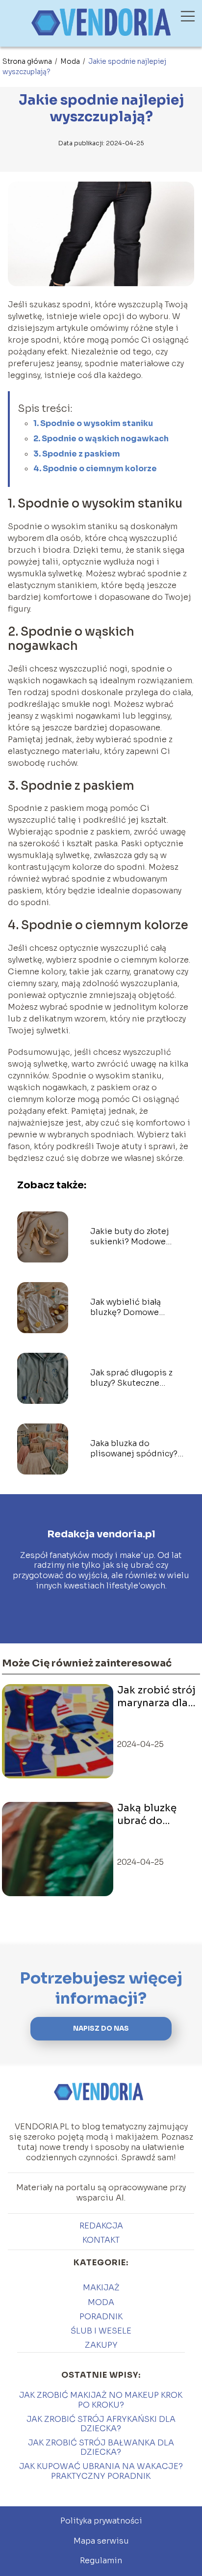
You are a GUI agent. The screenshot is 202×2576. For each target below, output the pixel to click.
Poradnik (101, 2317)
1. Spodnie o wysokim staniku (93, 423)
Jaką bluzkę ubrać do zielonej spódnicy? (147, 1815)
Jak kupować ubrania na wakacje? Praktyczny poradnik (101, 2471)
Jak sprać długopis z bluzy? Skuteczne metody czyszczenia (131, 1378)
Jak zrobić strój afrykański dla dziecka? (101, 2424)
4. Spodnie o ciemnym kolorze (95, 469)
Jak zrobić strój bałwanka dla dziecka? (101, 2447)
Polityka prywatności (101, 2521)
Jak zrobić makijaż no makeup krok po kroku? (101, 2400)
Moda (71, 61)
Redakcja (101, 2226)
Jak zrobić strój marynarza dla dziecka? (156, 1697)
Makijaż (101, 2288)
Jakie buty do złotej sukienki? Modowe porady (130, 1237)
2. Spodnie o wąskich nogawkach (101, 439)
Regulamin (101, 2561)
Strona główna (28, 61)
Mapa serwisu (101, 2541)
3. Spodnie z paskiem (77, 454)
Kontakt (101, 2240)
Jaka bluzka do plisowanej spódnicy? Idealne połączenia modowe (134, 1449)
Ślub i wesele (101, 2331)
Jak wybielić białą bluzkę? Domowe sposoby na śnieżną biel (129, 1308)
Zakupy (101, 2345)
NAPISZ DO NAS (101, 2028)
